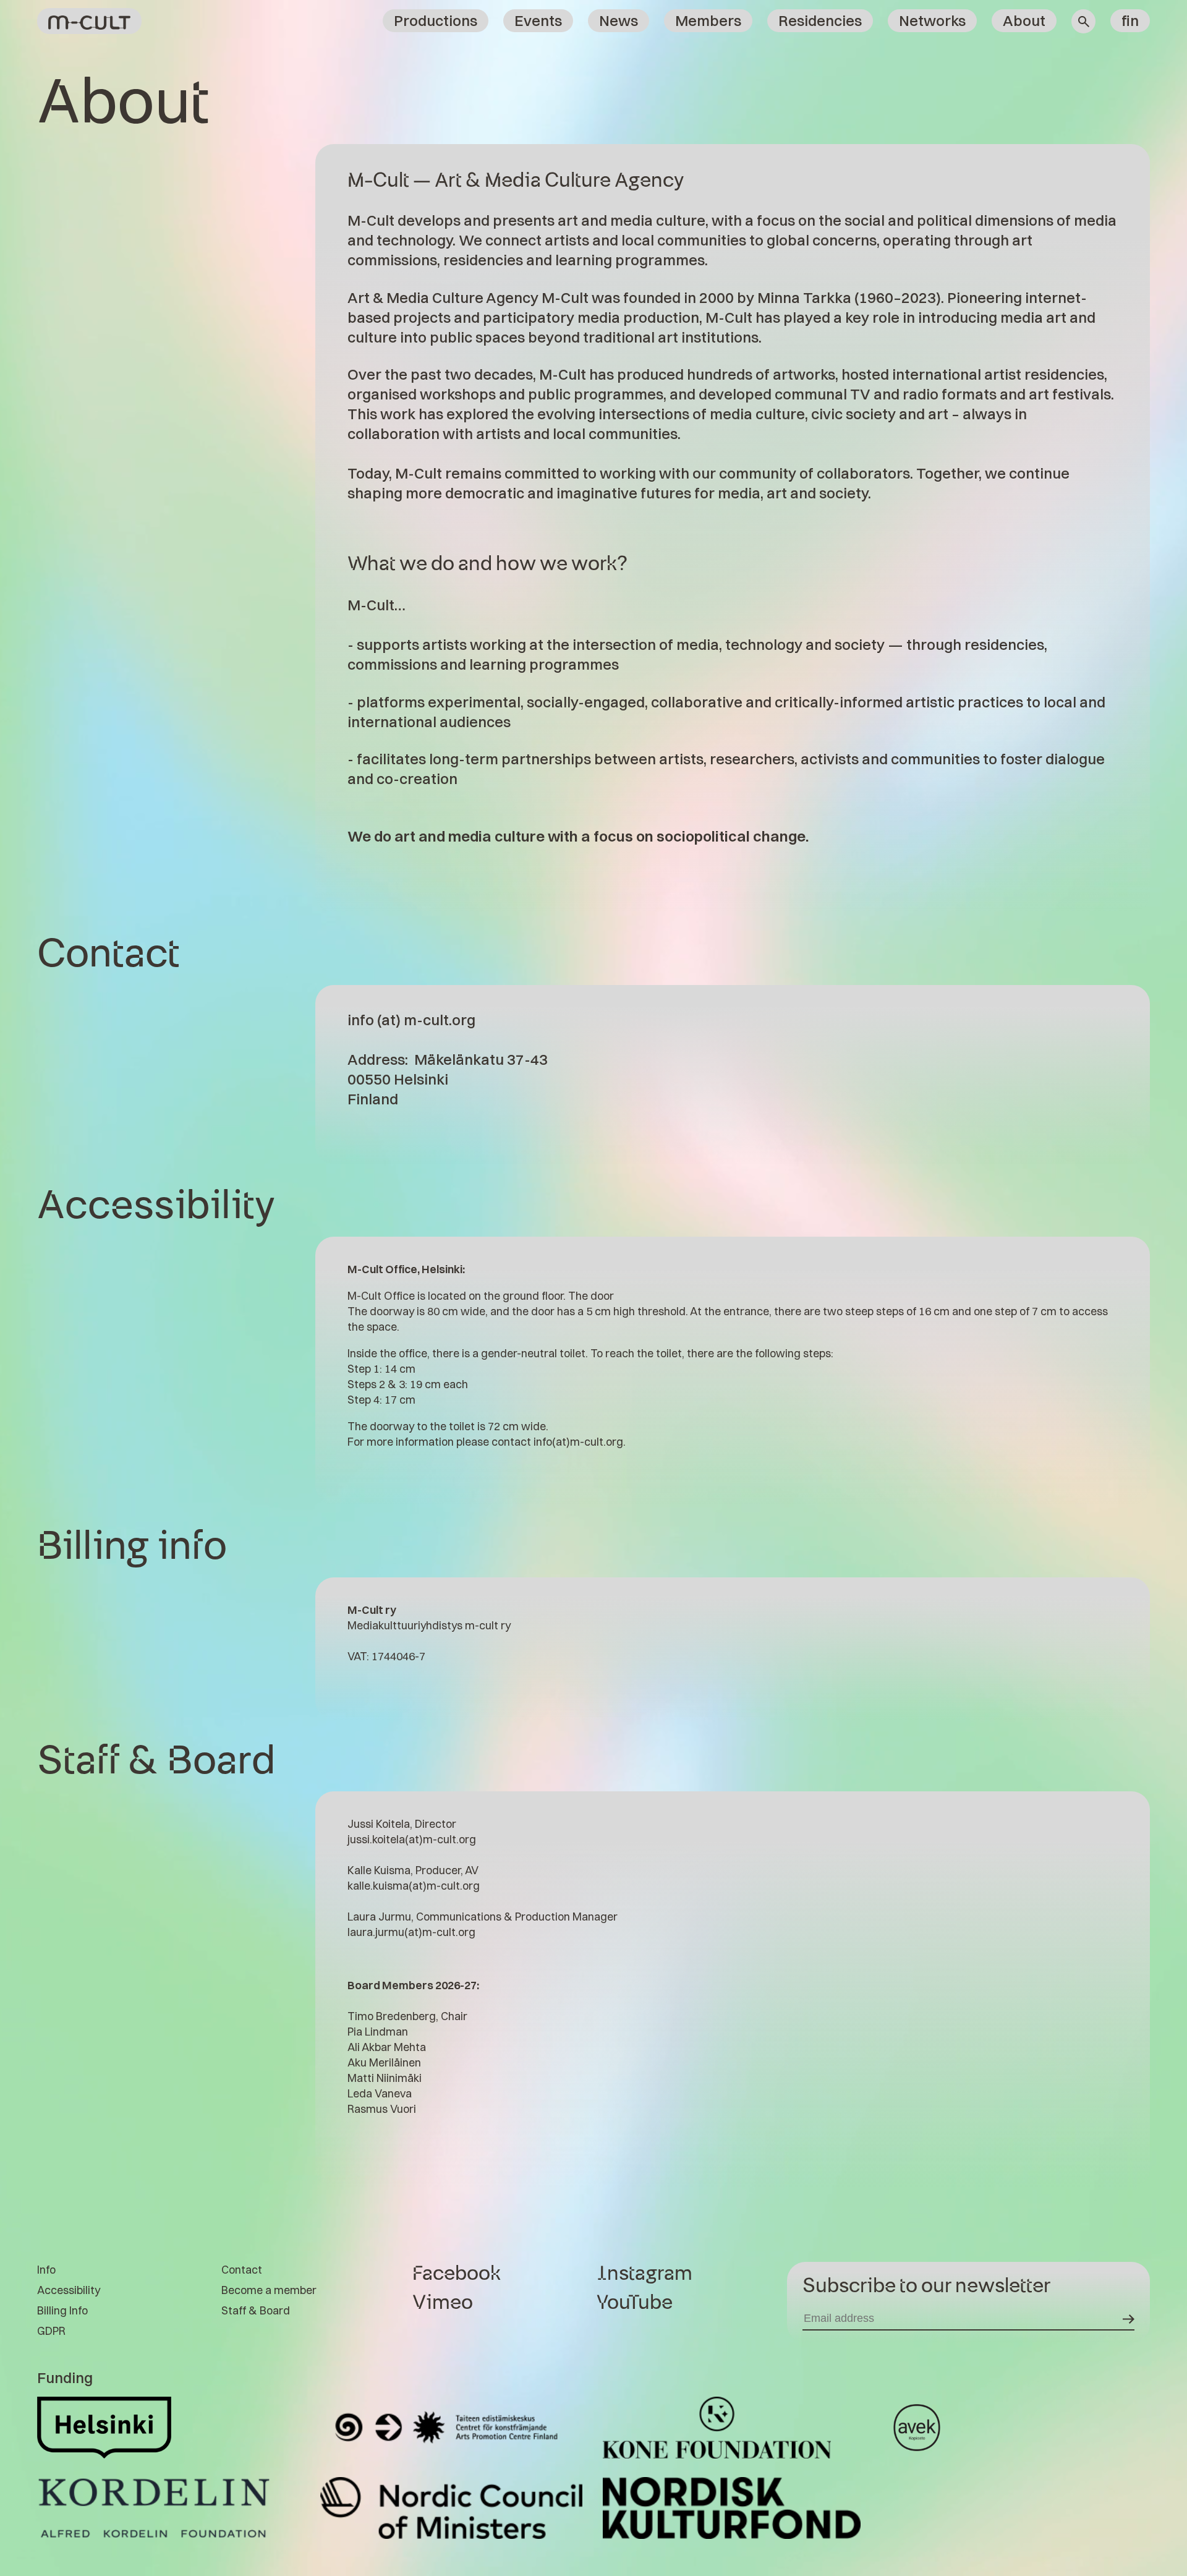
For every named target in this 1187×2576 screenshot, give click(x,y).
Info (46, 2270)
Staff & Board (256, 2310)
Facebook (457, 2274)
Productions (436, 20)
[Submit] (1129, 2318)
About (1024, 20)
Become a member (269, 2290)
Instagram (645, 2274)
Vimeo (443, 2303)
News (619, 20)
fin (1130, 20)
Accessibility (69, 2290)
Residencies (820, 20)
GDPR (51, 2331)
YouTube (635, 2303)
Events (538, 20)
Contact (242, 2270)
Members (708, 20)
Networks (932, 20)
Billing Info (62, 2310)
